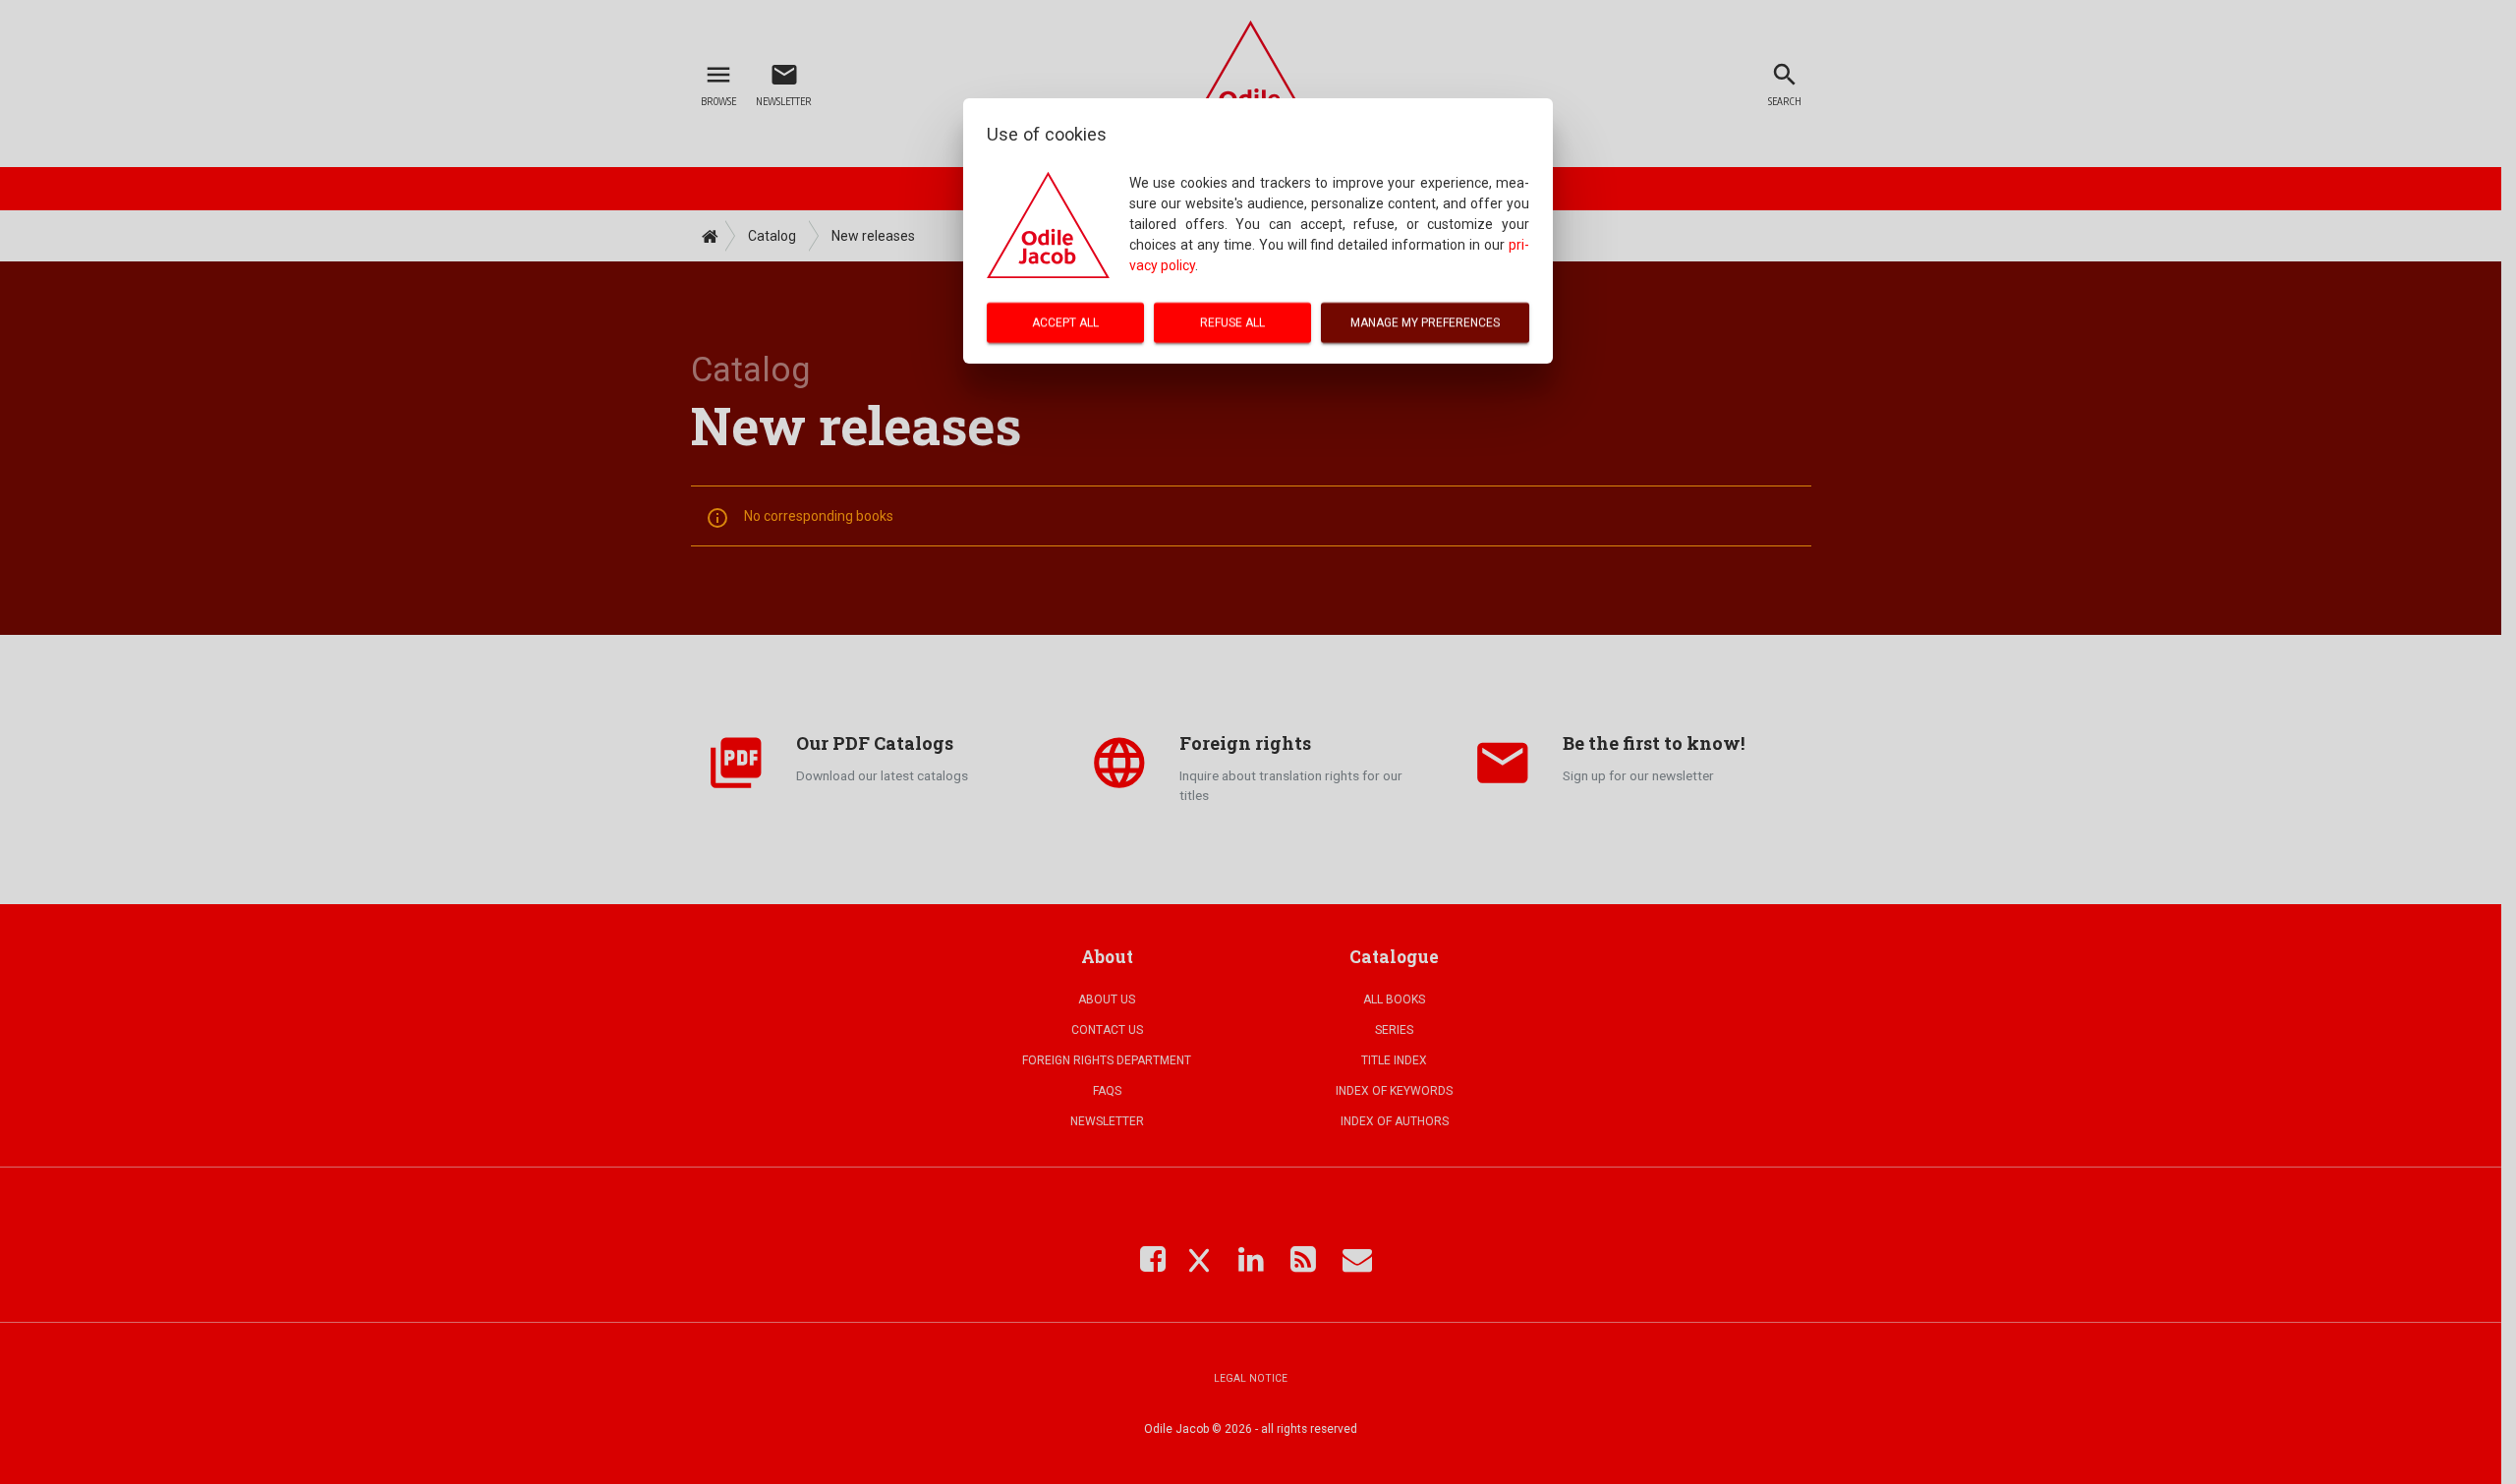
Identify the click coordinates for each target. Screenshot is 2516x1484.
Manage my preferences (1425, 322)
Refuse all (1232, 322)
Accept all (1065, 322)
